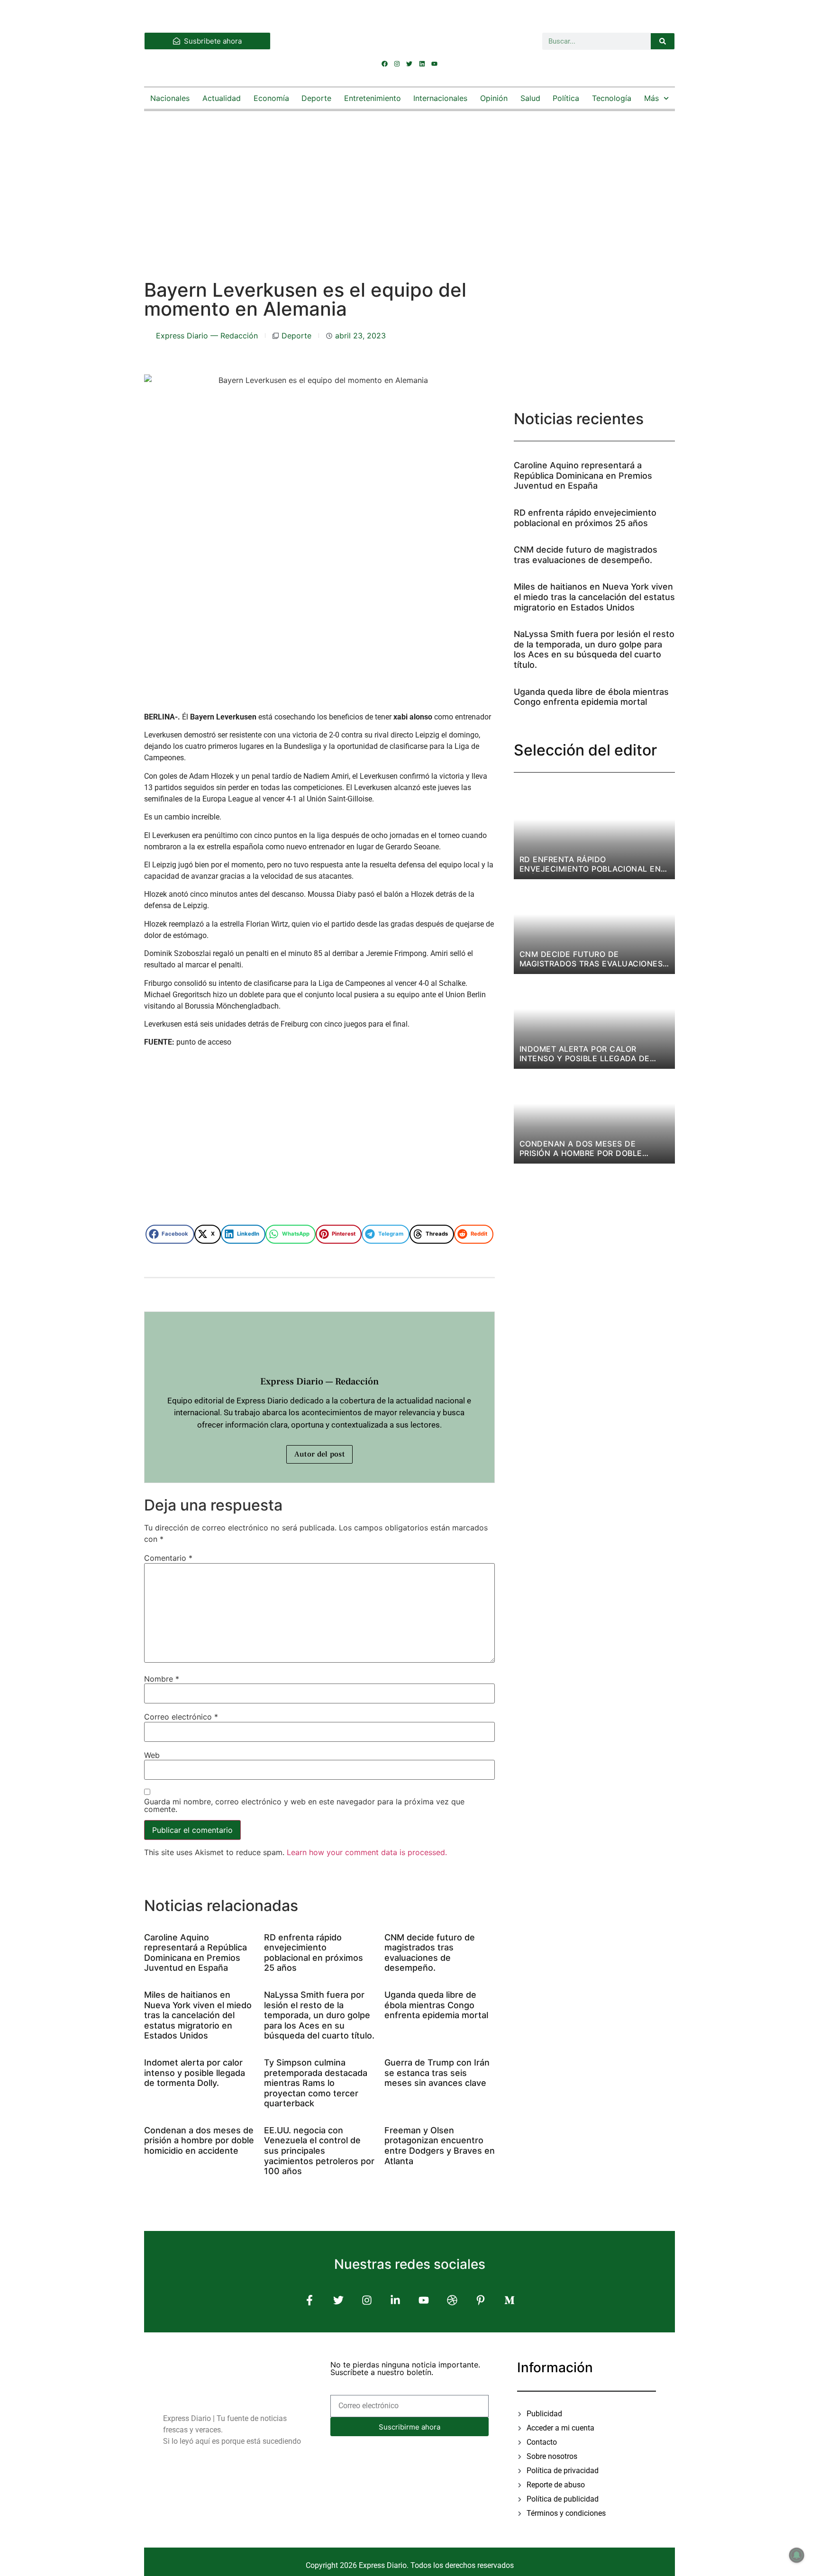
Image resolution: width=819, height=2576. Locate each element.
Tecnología (612, 98)
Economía (271, 98)
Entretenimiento (373, 98)
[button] (170, 1234)
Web (152, 1755)
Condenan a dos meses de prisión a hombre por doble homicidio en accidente (199, 2140)
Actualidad (222, 98)
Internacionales (440, 98)
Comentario (168, 1558)
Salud (530, 98)
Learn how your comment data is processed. (367, 1852)
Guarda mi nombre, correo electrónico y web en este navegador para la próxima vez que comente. (304, 1805)
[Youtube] (434, 64)
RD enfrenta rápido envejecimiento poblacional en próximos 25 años (314, 1953)
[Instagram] (397, 64)
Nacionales (170, 98)
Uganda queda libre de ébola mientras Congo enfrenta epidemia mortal (436, 2005)
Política (566, 98)
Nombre (162, 1679)
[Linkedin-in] (395, 2300)
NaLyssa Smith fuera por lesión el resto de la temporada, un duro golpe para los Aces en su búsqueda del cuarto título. (319, 2015)
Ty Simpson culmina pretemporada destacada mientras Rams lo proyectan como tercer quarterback (316, 2083)
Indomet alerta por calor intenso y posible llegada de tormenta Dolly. (195, 2073)
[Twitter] (409, 64)
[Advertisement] (409, 186)
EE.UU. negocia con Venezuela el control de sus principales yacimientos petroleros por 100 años (319, 2151)
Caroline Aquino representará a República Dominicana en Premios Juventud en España (196, 1953)
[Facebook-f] (310, 2300)
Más (651, 98)
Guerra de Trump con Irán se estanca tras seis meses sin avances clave (437, 2073)
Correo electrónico (181, 1717)
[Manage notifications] (797, 2555)
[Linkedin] (422, 64)
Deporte (316, 98)
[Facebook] (385, 64)
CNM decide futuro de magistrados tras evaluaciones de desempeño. (430, 1953)
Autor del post (319, 1454)
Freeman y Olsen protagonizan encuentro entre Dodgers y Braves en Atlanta (440, 2146)
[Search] (663, 41)
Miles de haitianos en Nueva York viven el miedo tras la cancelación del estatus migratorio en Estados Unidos (198, 2015)
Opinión (494, 98)
